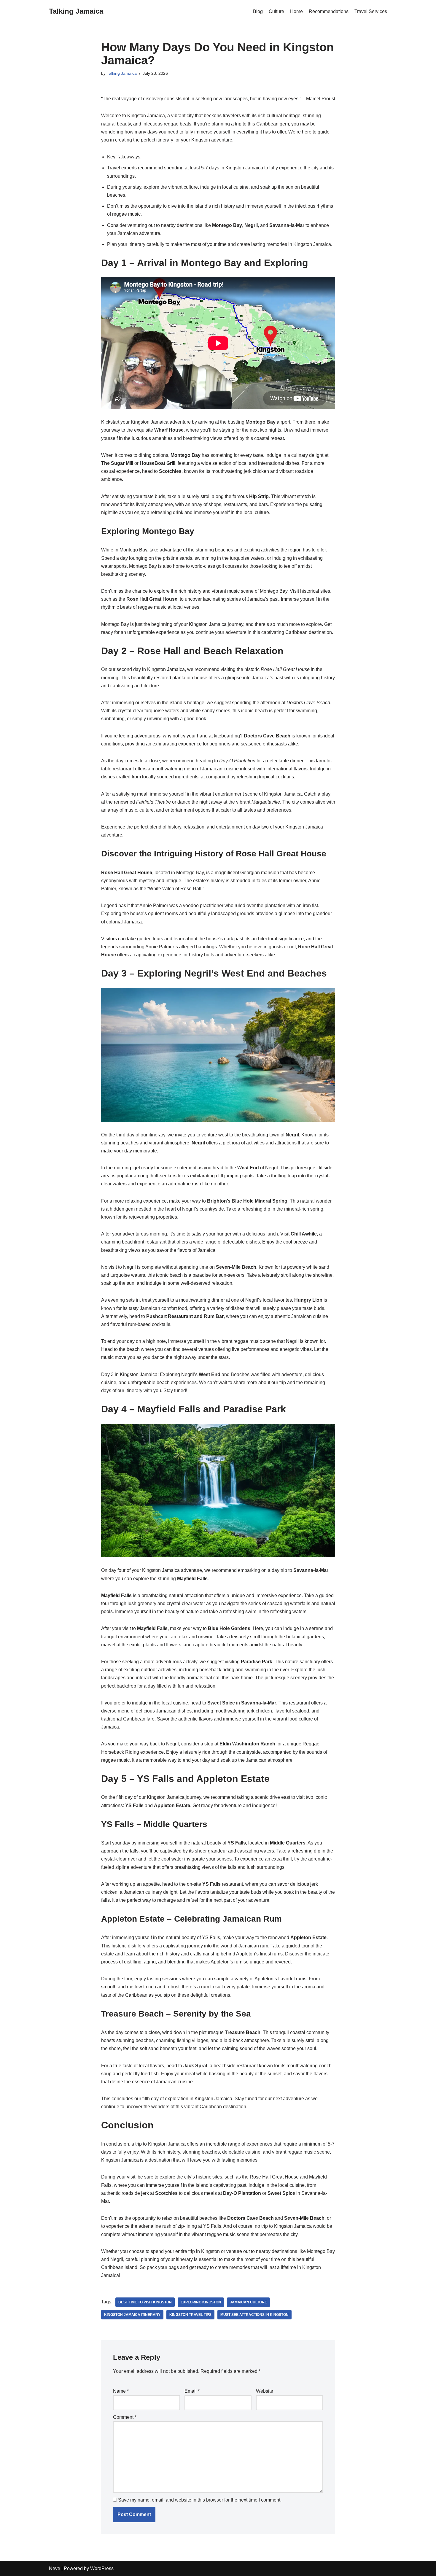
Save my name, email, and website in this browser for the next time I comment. (200, 2500)
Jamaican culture (248, 2302)
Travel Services (371, 11)
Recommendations (329, 11)
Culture (276, 11)
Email (192, 2391)
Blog (258, 11)
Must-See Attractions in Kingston (254, 2315)
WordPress (102, 2568)
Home (296, 11)
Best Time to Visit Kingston (145, 2302)
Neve (55, 2568)
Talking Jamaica (122, 73)
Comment (125, 2417)
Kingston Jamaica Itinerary (132, 2315)
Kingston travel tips (190, 2315)
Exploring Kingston (201, 2302)
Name (121, 2391)
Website (265, 2391)
